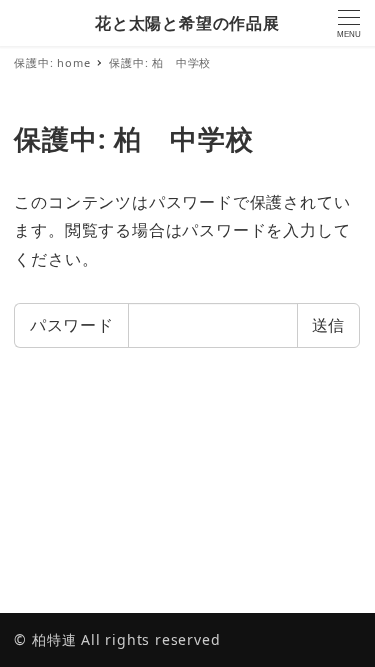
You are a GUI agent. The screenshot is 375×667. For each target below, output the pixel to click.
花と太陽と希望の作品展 (187, 23)
